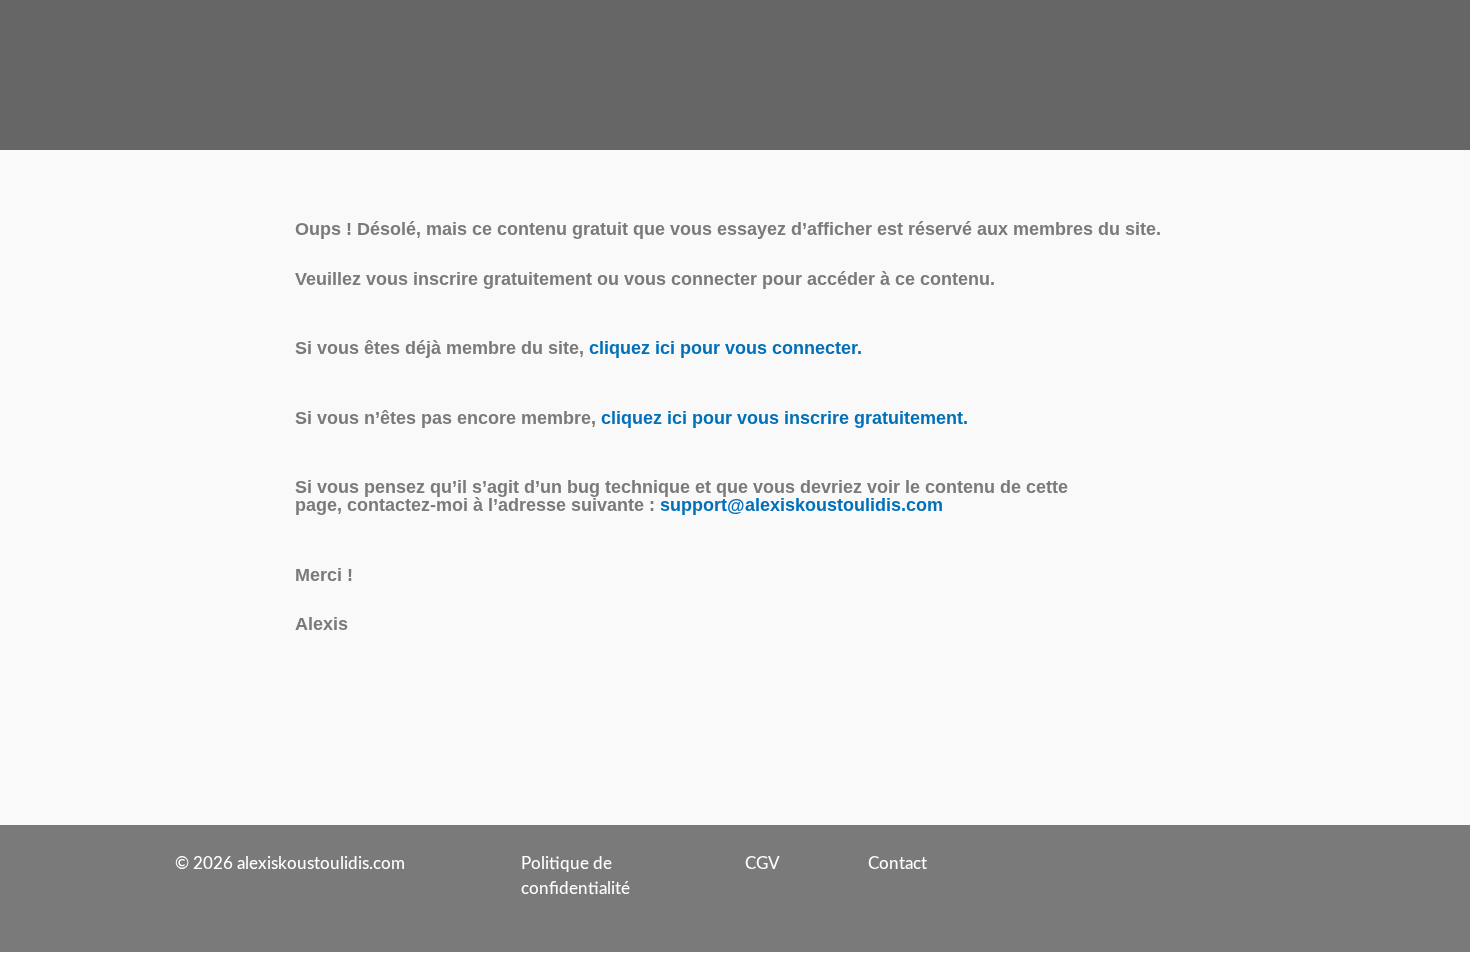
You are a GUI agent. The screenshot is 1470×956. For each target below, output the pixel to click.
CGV (762, 863)
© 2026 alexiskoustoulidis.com (290, 863)
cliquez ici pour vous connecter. (725, 348)
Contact (897, 863)
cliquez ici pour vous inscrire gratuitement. (784, 418)
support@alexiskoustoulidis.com (801, 505)
